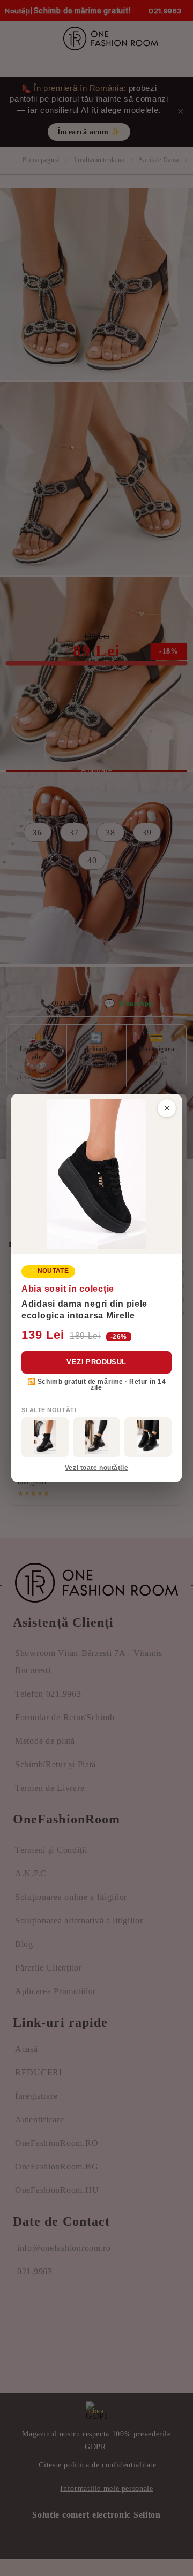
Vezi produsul (96, 1362)
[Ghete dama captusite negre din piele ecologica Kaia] (45, 1437)
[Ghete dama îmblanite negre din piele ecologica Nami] (96, 1437)
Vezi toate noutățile (96, 1468)
